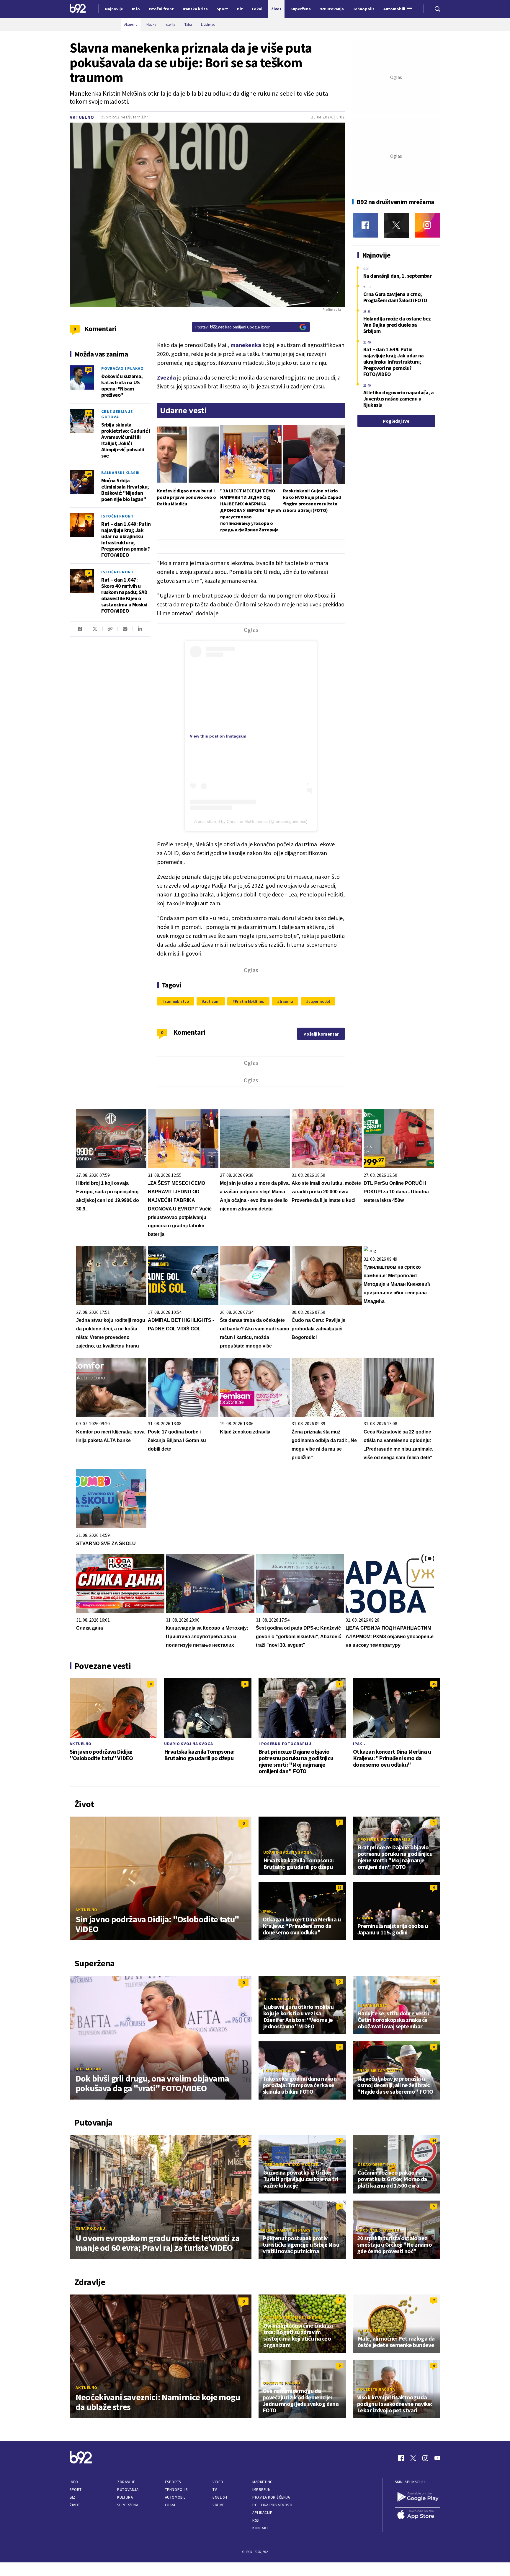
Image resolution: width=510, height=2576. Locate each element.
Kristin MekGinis (250, 1001)
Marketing (263, 2482)
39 (89, 474)
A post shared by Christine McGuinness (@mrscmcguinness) (251, 821)
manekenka (246, 345)
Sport (76, 2490)
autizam (212, 1001)
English (220, 2497)
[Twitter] (396, 225)
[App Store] (418, 2515)
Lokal (171, 2505)
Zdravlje (126, 2482)
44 (434, 2140)
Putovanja (128, 2490)
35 (434, 1684)
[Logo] (78, 9)
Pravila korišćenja (271, 2497)
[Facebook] (365, 225)
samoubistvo (177, 1001)
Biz (73, 2497)
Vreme (219, 2505)
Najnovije (114, 9)
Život (75, 2505)
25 (89, 517)
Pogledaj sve (396, 421)
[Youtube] (437, 2458)
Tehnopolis (176, 2490)
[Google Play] (418, 2497)
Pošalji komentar (321, 1034)
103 (89, 369)
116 (89, 413)
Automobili (176, 2497)
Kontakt (260, 2528)
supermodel (319, 1001)
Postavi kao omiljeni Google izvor (233, 327)
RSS (256, 2520)
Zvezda (166, 377)
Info (74, 2482)
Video (218, 2482)
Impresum (261, 2490)
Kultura (125, 2497)
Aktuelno (82, 117)
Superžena (128, 2505)
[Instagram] (427, 225)
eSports (173, 2482)
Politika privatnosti (272, 2505)
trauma (286, 1001)
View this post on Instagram (218, 736)
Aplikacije (262, 2513)
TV (215, 2490)
